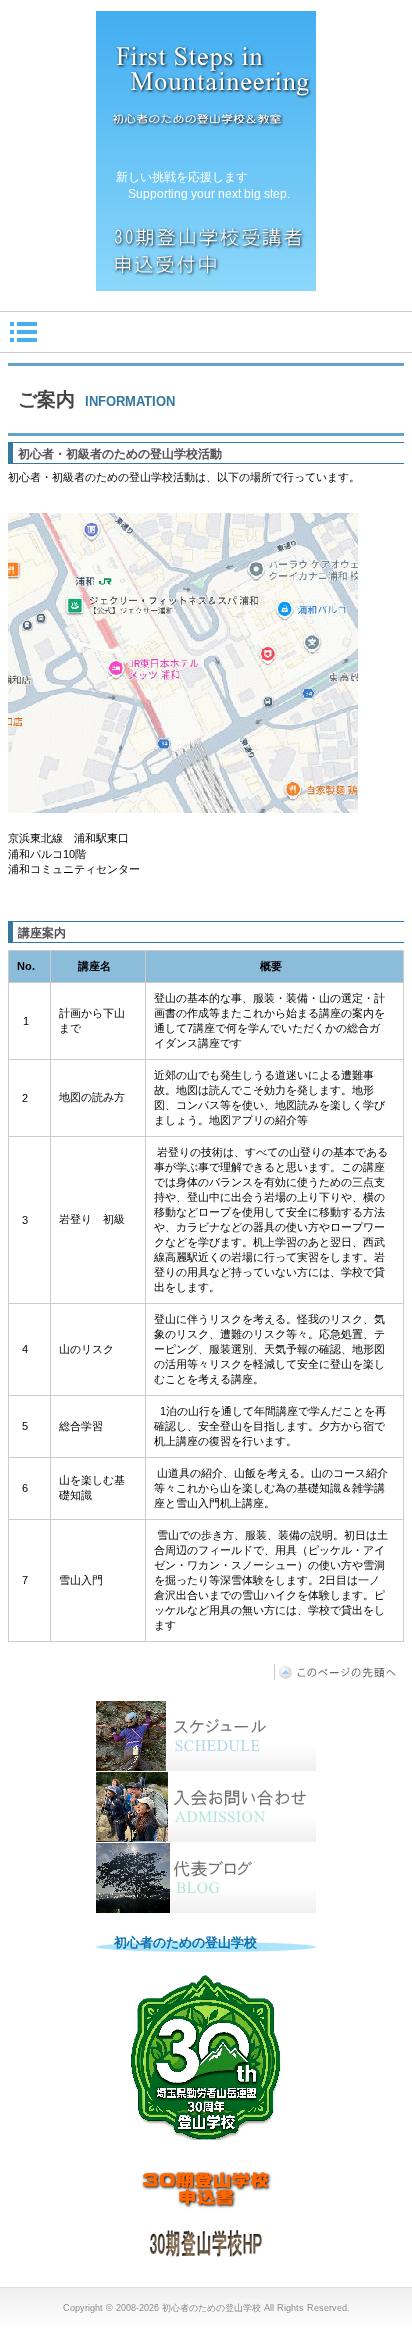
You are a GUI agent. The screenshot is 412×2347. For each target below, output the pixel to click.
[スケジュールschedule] (206, 1736)
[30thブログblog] (206, 1878)
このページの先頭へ (339, 1672)
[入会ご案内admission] (206, 1807)
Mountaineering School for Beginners (206, 151)
